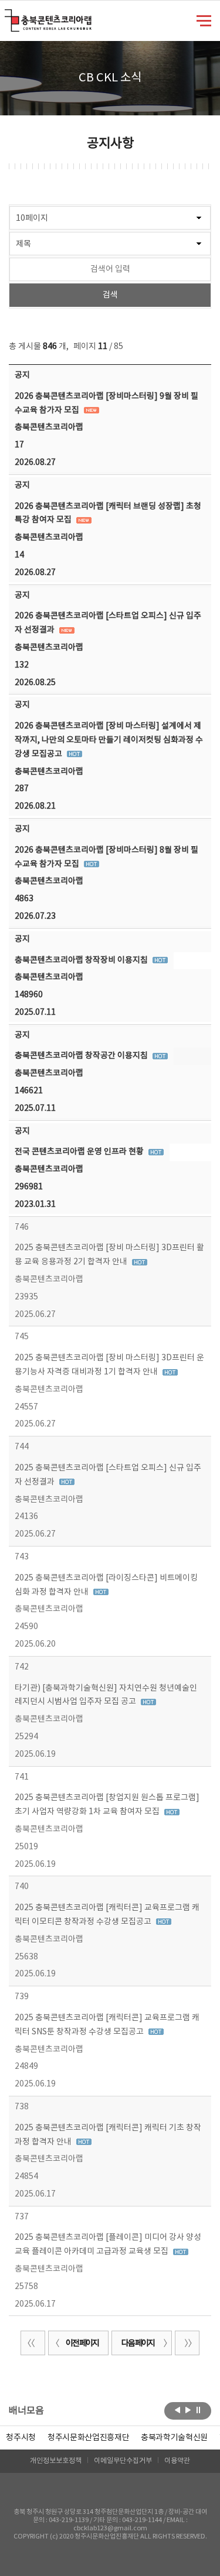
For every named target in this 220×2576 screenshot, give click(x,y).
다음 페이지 (138, 2344)
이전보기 (177, 2410)
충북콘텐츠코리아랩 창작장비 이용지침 (82, 960)
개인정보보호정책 (56, 2461)
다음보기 (188, 2410)
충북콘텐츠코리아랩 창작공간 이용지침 (82, 1056)
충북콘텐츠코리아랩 (7, 16)
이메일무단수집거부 (123, 2461)
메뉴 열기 (204, 20)
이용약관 (177, 2461)
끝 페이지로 (187, 2343)
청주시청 (21, 2438)
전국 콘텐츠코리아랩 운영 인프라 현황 (80, 1152)
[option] (21, 2438)
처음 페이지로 (33, 2343)
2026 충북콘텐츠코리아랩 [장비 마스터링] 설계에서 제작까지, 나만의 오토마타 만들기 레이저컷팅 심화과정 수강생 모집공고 (109, 740)
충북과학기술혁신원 (174, 2438)
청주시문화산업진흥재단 (88, 2438)
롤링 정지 (199, 2410)
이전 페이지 (82, 2344)
